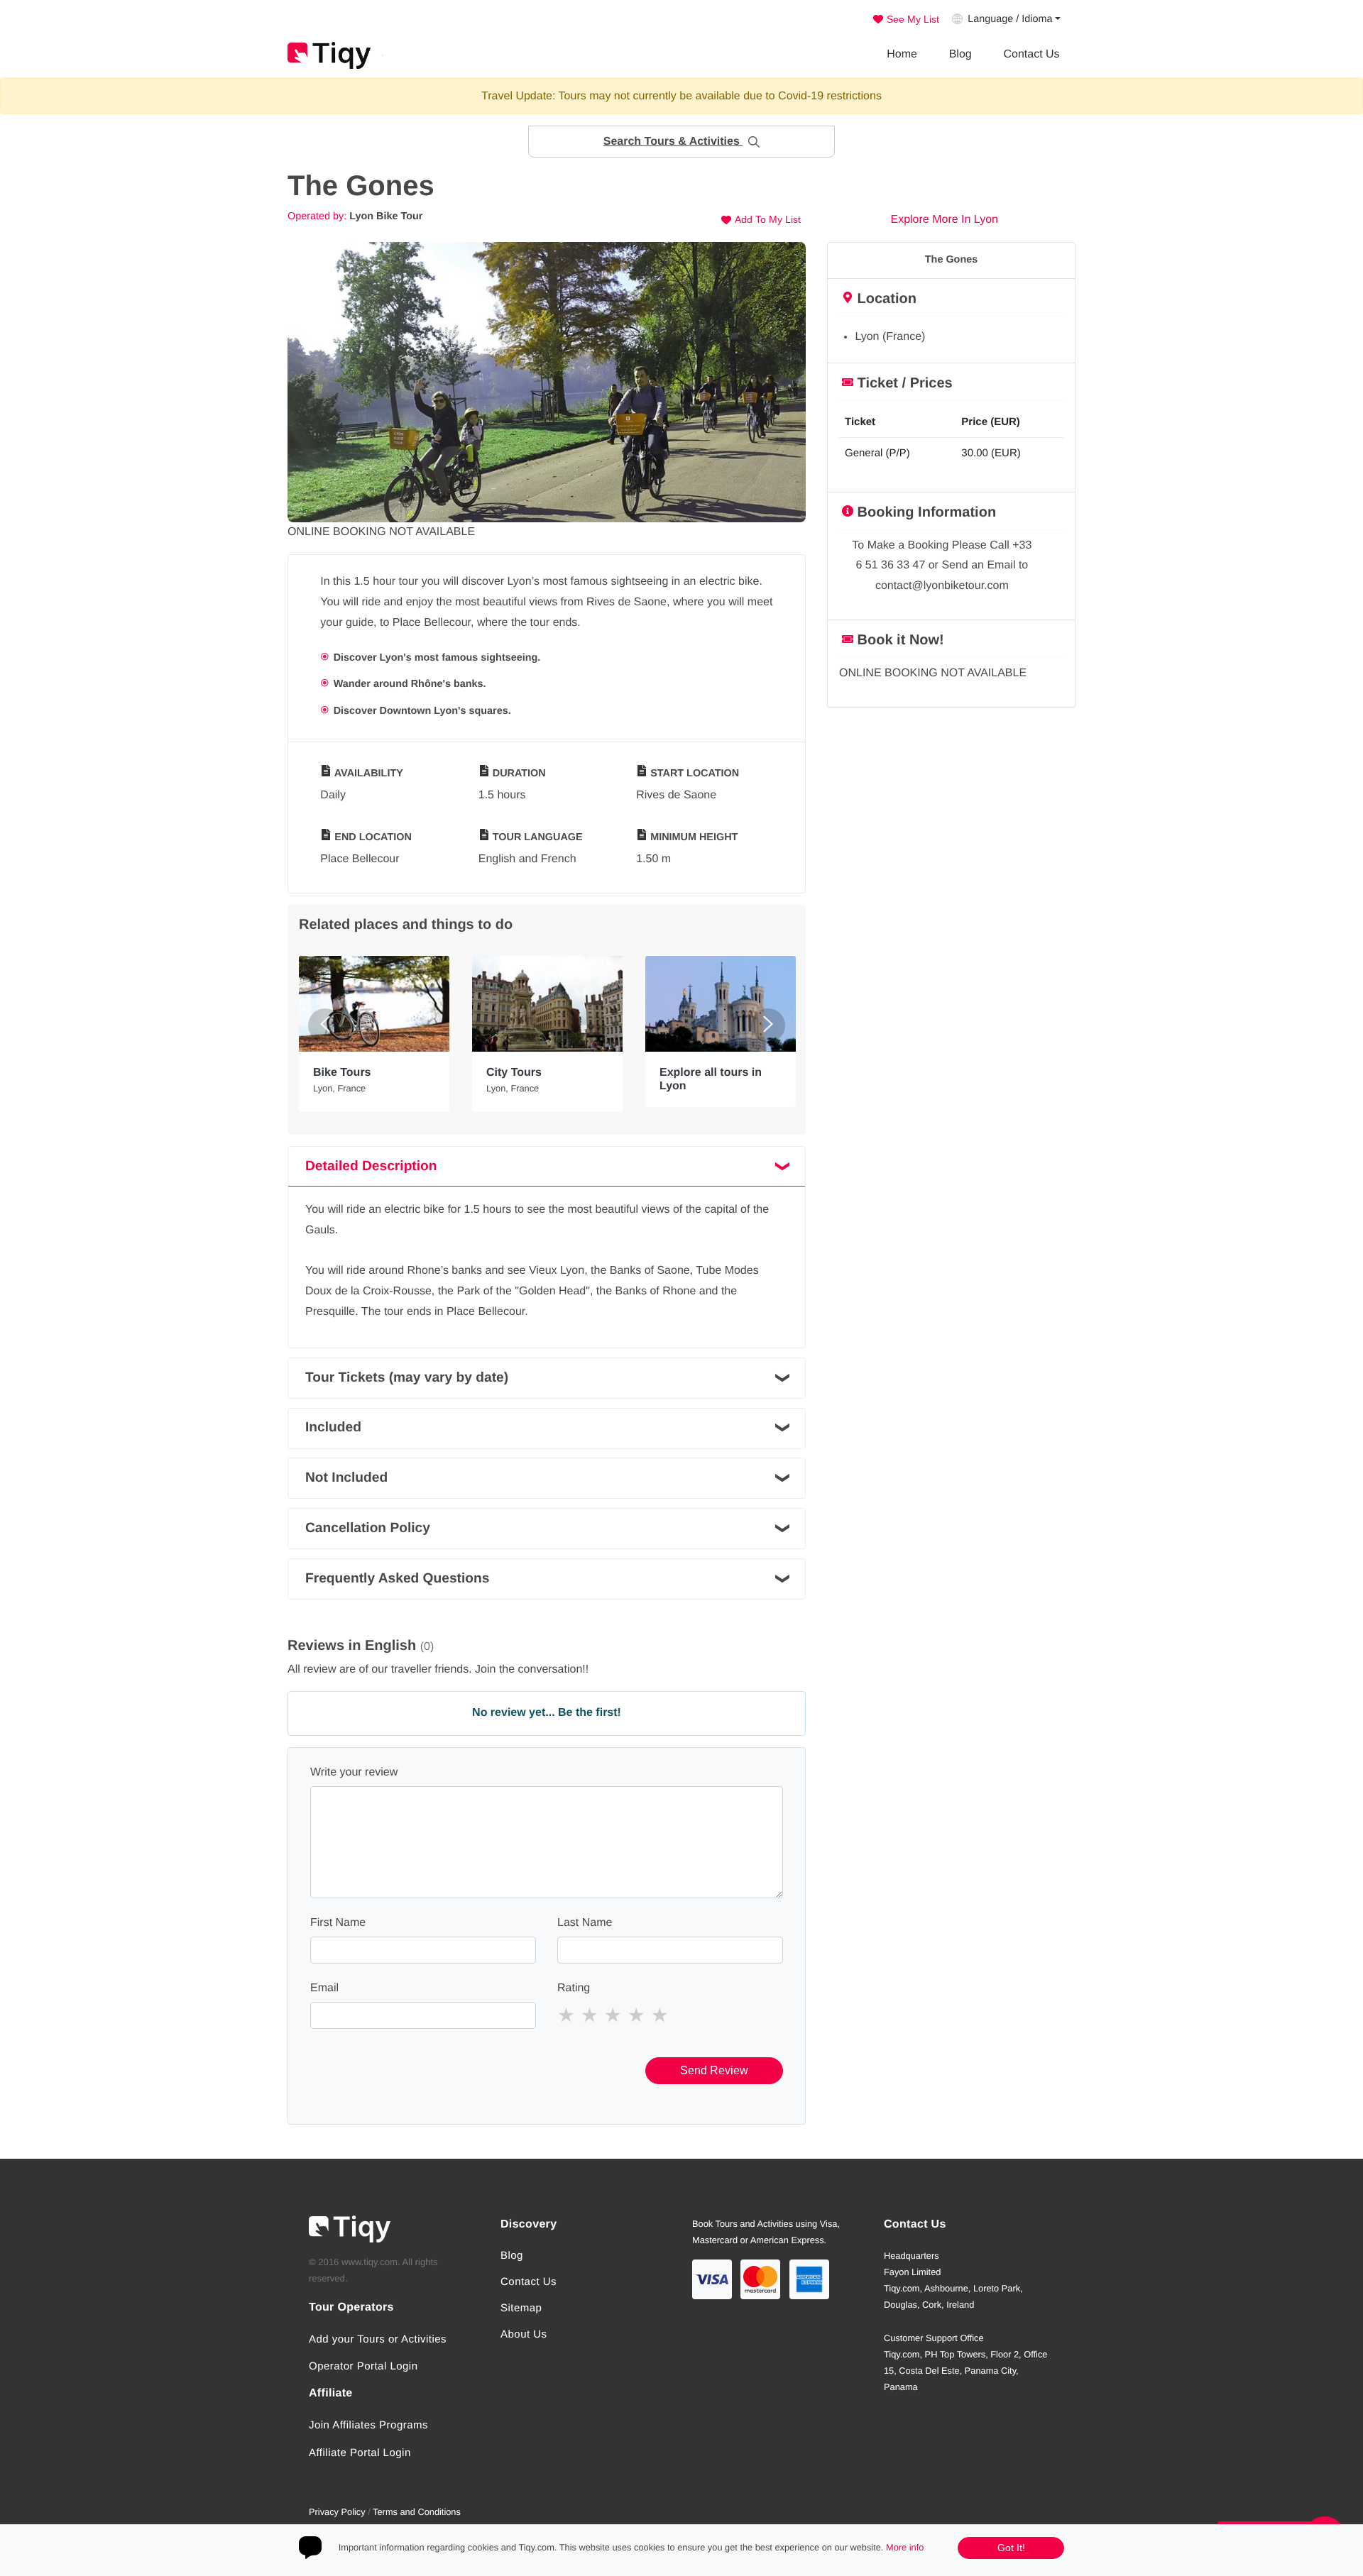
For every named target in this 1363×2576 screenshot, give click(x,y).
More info (905, 2547)
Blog (960, 54)
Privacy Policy (337, 2512)
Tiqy (329, 55)
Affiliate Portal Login (360, 2453)
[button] (682, 142)
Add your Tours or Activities (378, 2339)
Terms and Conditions (417, 2512)
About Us (524, 2334)
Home (902, 54)
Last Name (585, 1923)
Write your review (354, 1772)
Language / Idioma (1010, 19)
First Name (338, 1923)
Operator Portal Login (363, 2366)
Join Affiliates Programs (368, 2425)
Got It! (1011, 2548)
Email (324, 1988)
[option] (547, 382)
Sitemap (521, 2308)
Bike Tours (342, 1073)
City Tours (514, 1073)
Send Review (714, 2070)
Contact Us (1031, 54)
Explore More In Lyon (943, 220)
